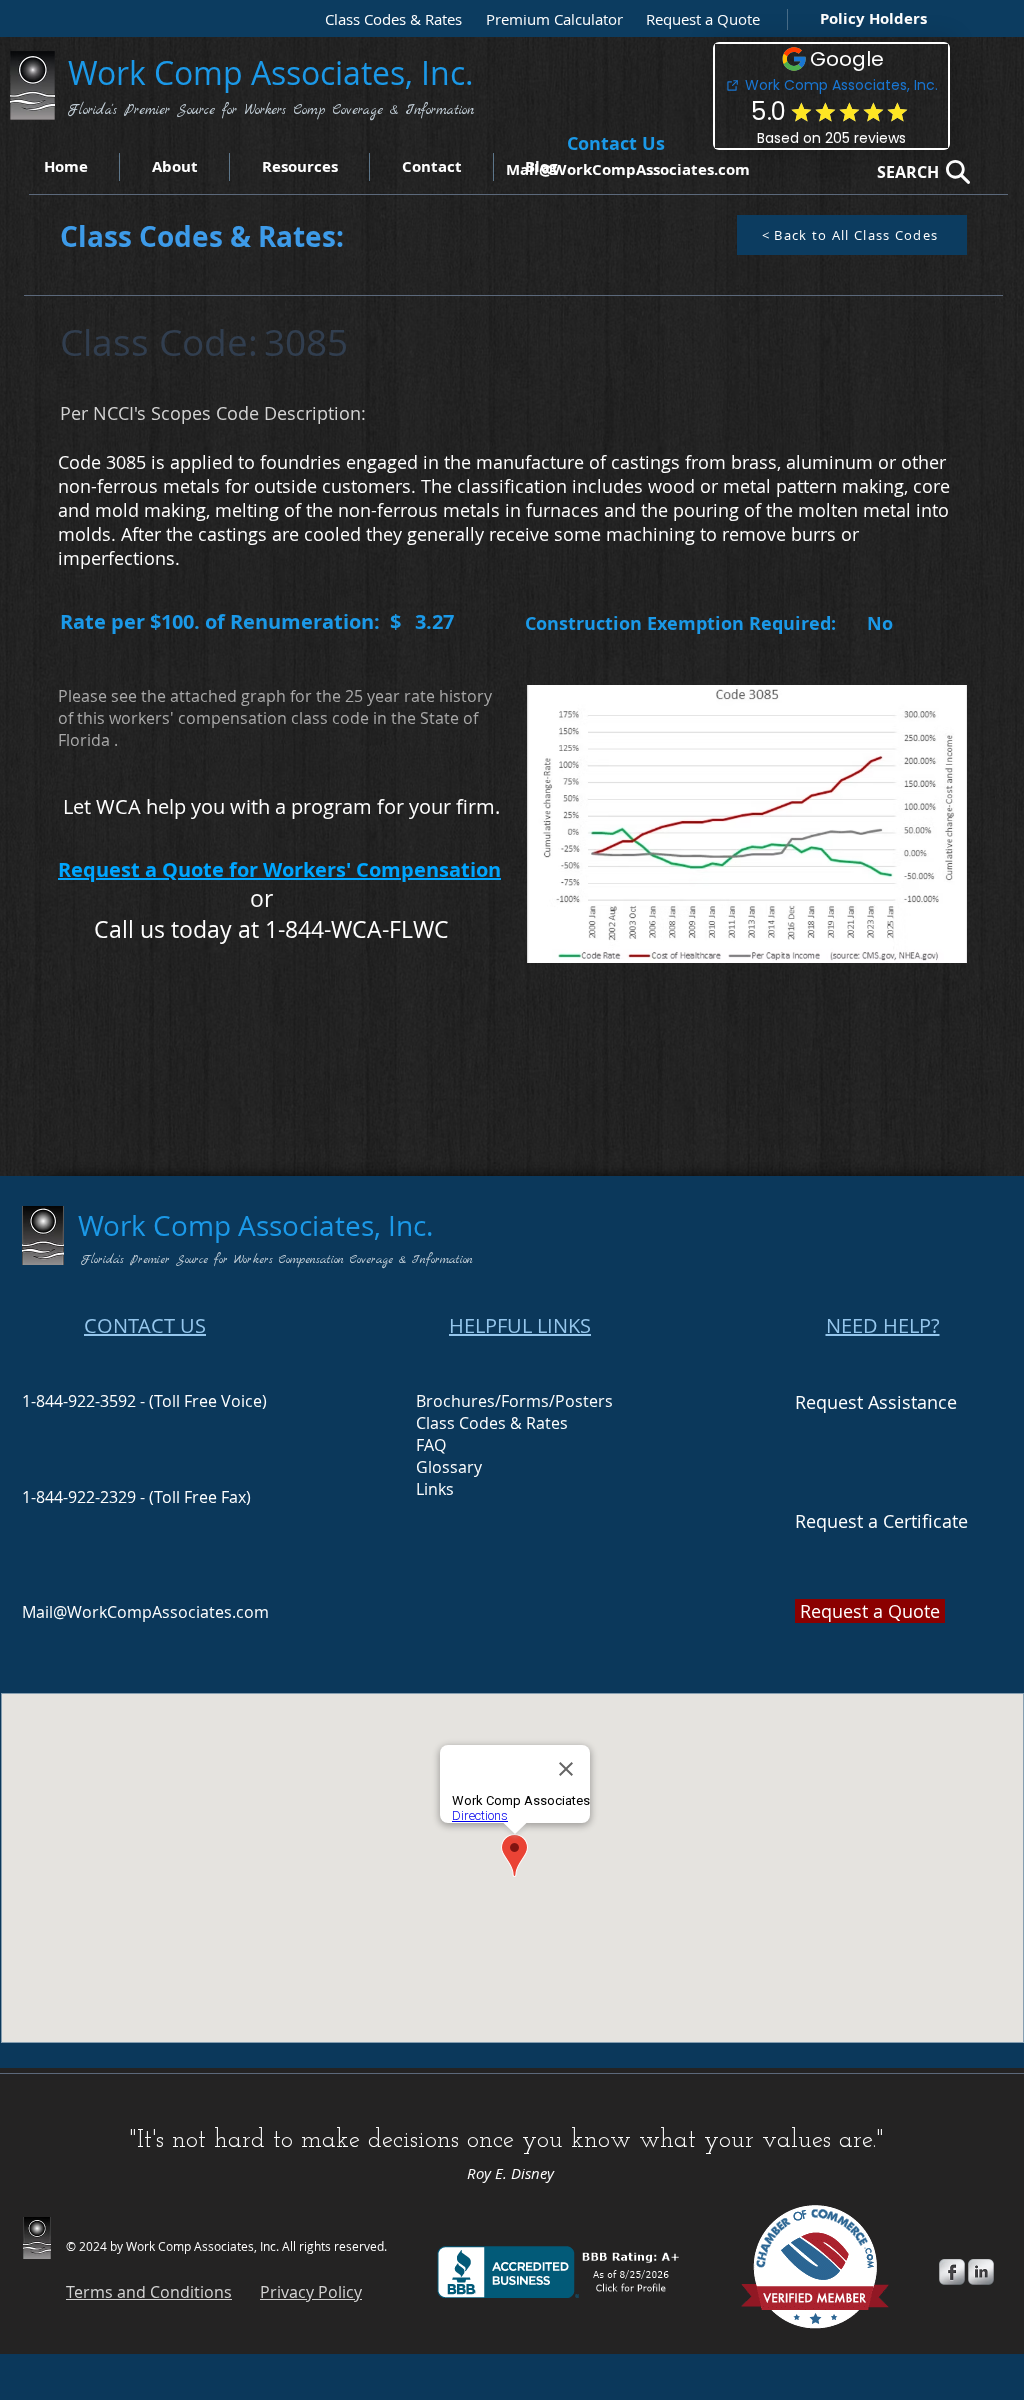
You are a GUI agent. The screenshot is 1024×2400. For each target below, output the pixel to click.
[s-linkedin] (981, 2272)
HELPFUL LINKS (520, 1325)
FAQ (431, 1445)
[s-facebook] (952, 2272)
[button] (698, 19)
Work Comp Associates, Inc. (275, 72)
